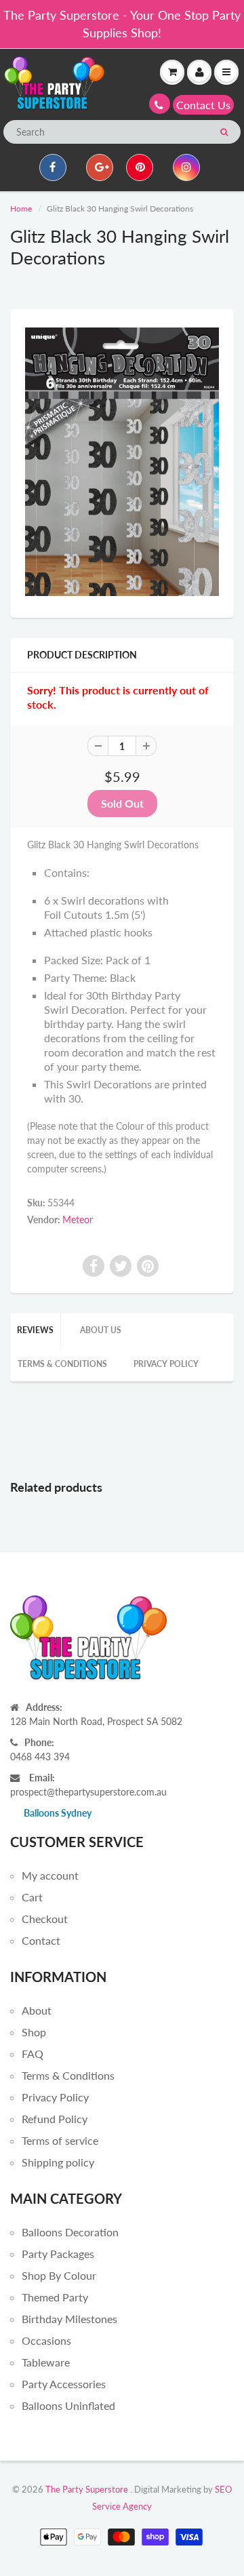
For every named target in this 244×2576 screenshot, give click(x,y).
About (37, 2010)
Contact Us (203, 105)
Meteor (78, 1220)
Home (21, 209)
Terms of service (60, 2140)
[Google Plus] (100, 167)
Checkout (45, 1919)
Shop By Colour (59, 2275)
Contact (41, 1940)
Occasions (46, 2340)
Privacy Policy (166, 1364)
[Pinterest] (140, 167)
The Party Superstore (87, 2489)
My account (50, 1875)
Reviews (35, 1330)
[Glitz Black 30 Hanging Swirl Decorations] (122, 462)
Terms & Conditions (62, 1364)
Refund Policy (55, 2119)
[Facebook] (53, 167)
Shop (34, 2032)
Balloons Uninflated (68, 2405)
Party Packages (58, 2254)
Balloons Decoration (70, 2232)
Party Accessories (64, 2384)
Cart (32, 1897)
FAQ (33, 2054)
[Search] (224, 132)
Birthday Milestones (69, 2319)
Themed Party (55, 2297)
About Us (101, 1330)
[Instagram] (186, 167)
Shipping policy (58, 2162)
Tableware (46, 2362)
